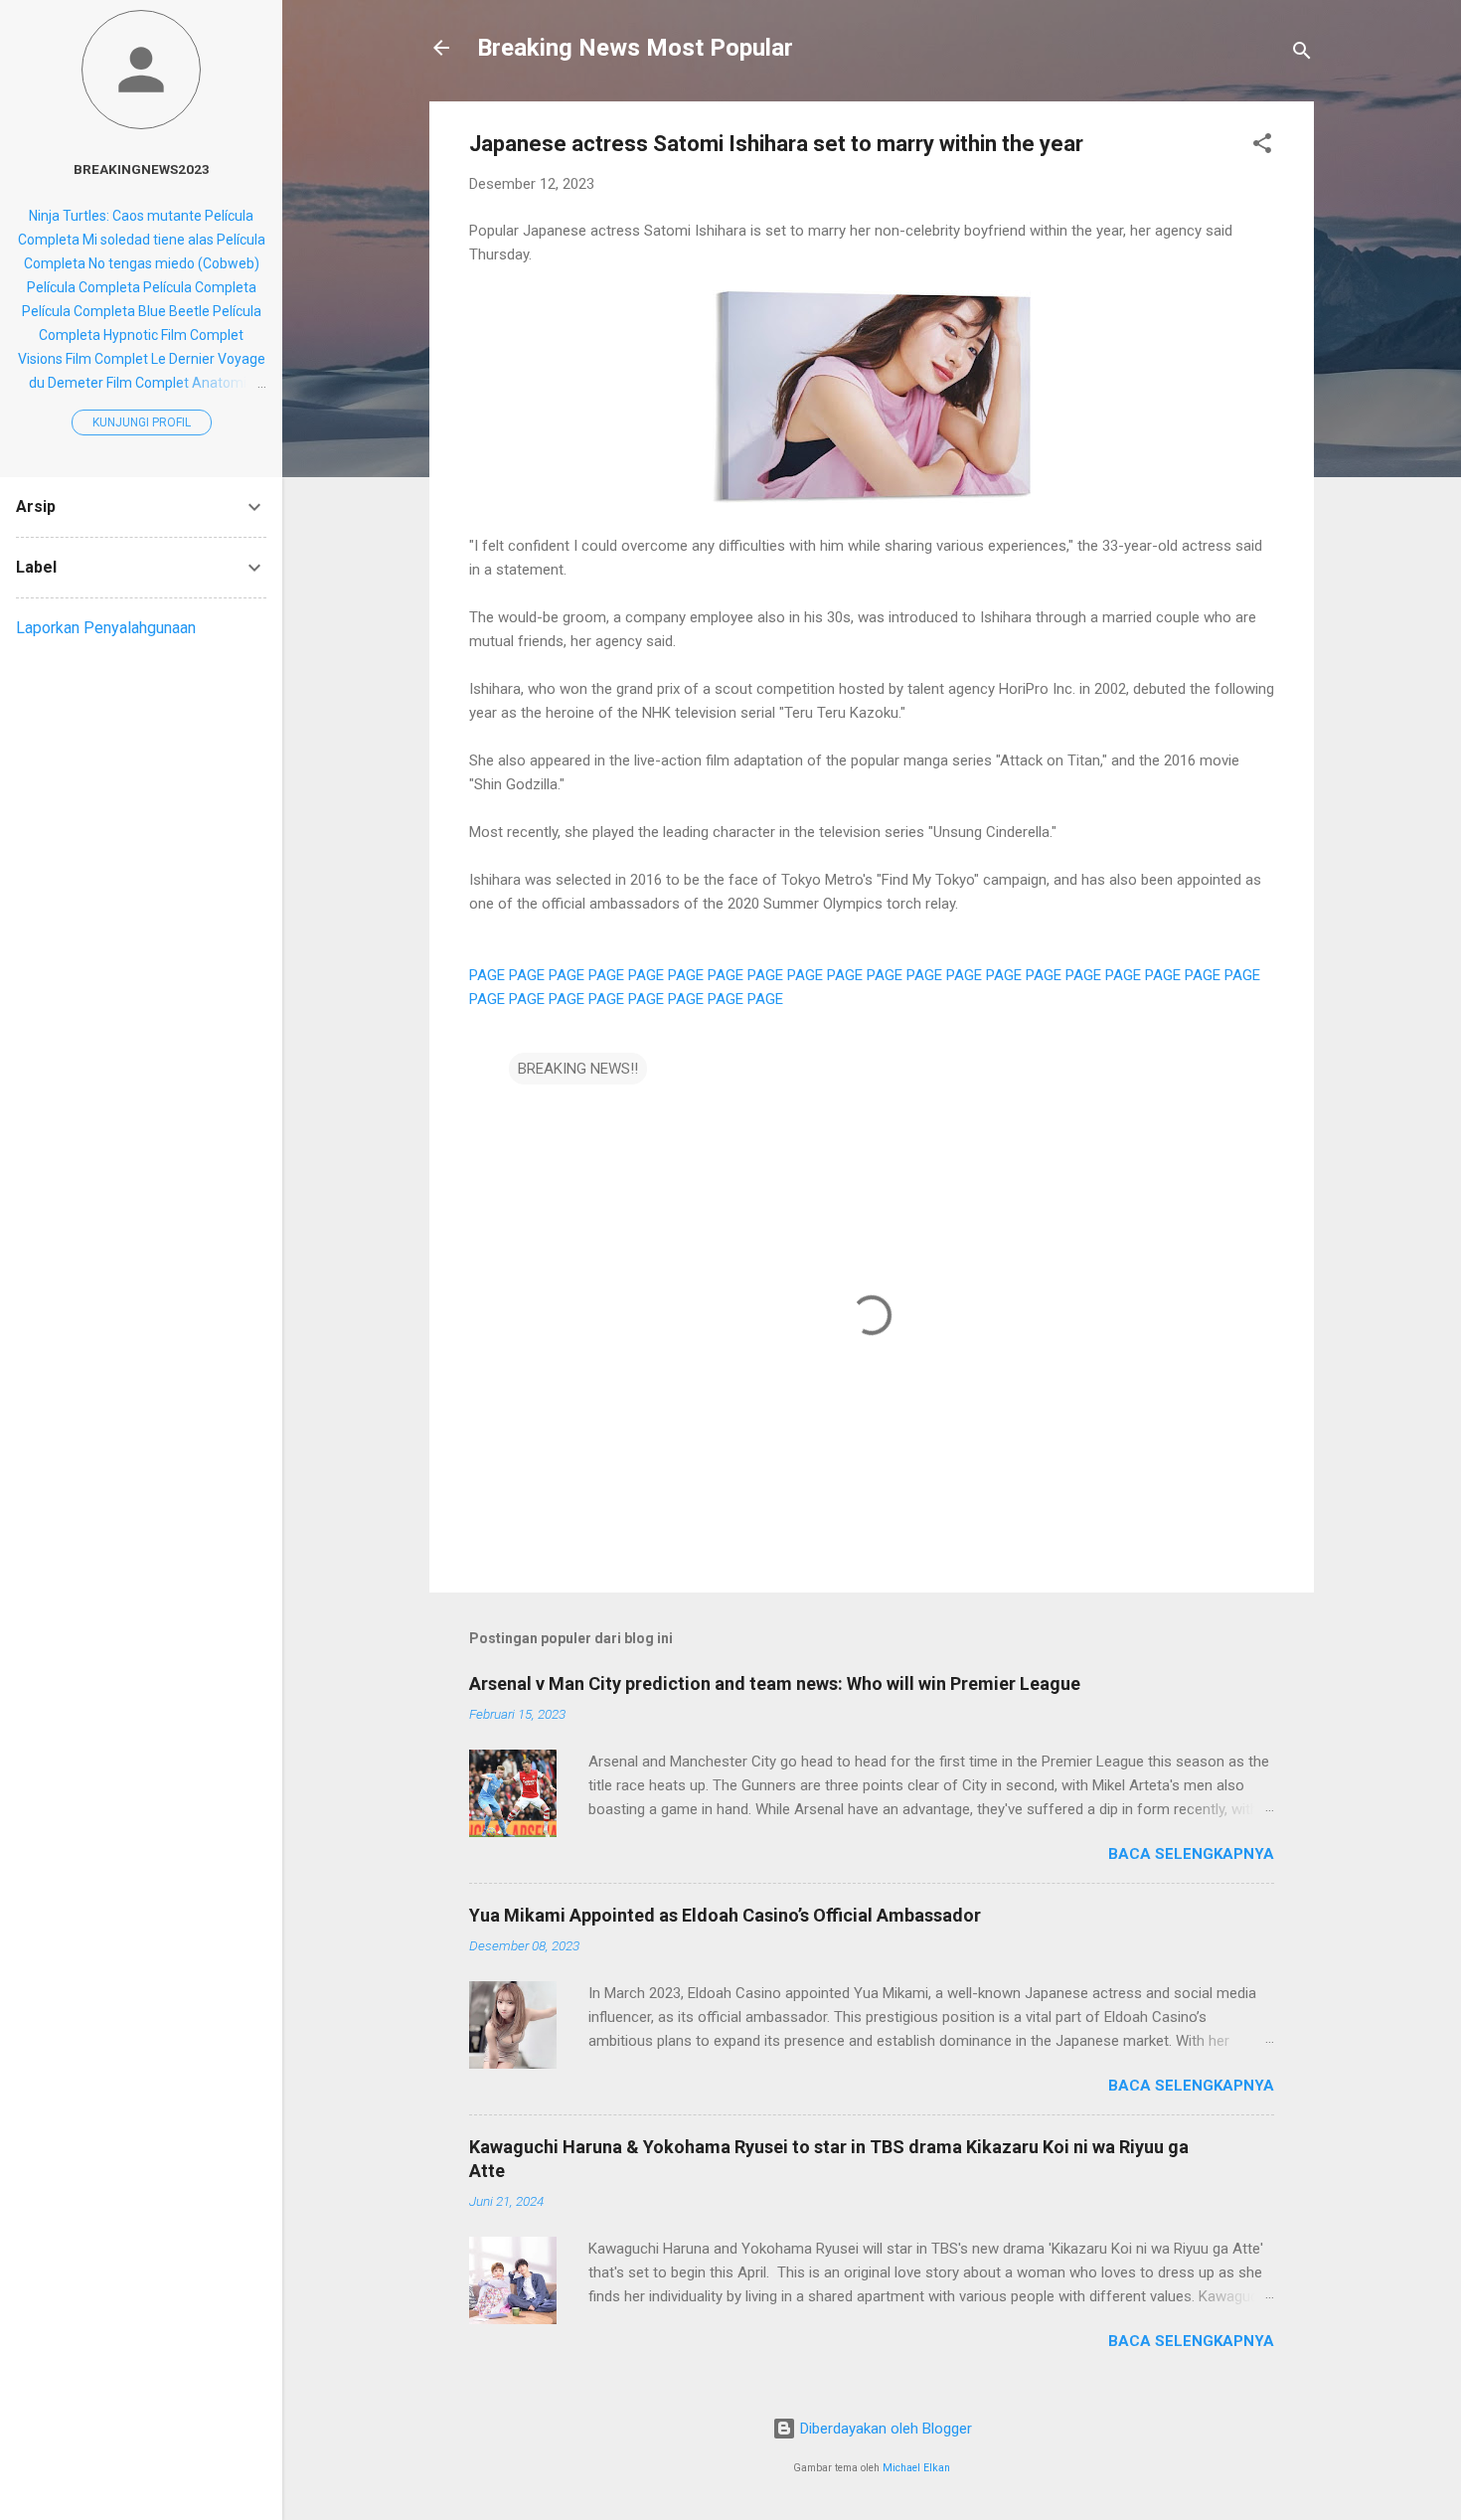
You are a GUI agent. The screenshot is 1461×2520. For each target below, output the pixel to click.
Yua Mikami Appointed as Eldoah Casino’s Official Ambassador (725, 1915)
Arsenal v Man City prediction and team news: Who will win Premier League (775, 1683)
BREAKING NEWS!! (578, 1069)
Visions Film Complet (83, 359)
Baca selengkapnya (1191, 1854)
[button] (1262, 147)
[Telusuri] (1302, 54)
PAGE (487, 975)
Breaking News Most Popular (635, 48)
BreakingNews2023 (142, 169)
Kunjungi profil (142, 422)
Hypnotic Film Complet (173, 335)
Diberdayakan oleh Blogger (884, 2429)
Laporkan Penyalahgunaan (106, 628)
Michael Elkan (916, 2468)
